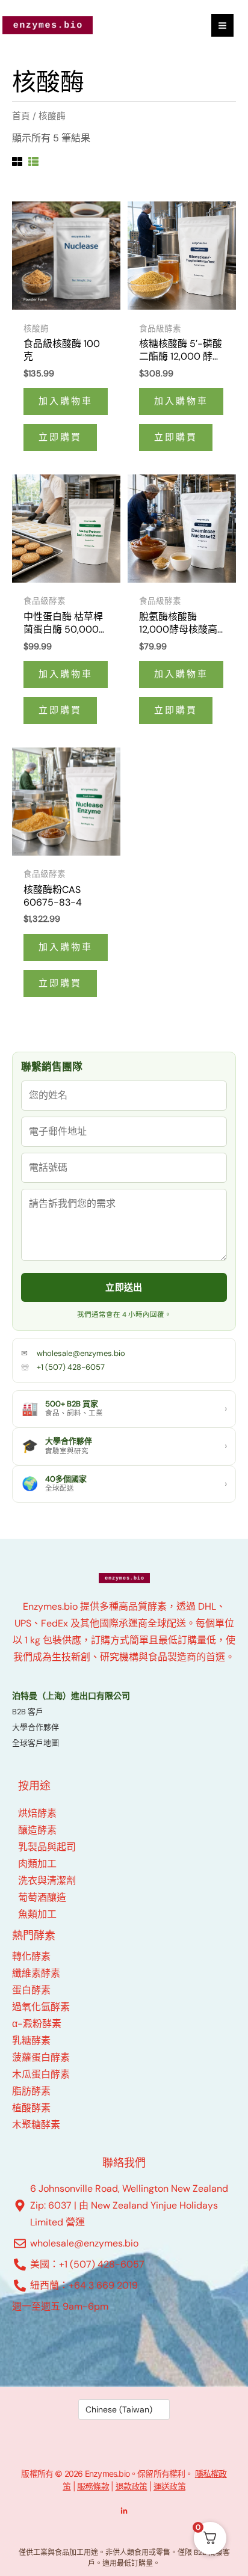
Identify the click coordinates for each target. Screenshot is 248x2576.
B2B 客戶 (28, 1712)
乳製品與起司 (47, 1847)
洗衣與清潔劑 (47, 1881)
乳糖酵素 (31, 2041)
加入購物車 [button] (66, 401)
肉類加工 (37, 1864)
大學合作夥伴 (36, 1727)
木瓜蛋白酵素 (41, 2074)
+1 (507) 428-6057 (71, 1367)
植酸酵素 (31, 2108)
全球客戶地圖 (36, 1743)
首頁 (21, 116)
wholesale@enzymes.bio (81, 1353)
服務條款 (93, 2486)
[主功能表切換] (222, 25)
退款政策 (132, 2486)
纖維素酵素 (36, 1973)
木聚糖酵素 (36, 2125)
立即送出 (124, 1287)
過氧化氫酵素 (41, 2007)
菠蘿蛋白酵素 (41, 2057)
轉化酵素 (31, 1956)
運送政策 (169, 2486)
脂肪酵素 (31, 2091)
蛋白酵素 (31, 1990)
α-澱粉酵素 (37, 2024)
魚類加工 (37, 1914)
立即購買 (60, 437)
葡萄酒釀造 (42, 1897)
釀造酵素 (37, 1830)
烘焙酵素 (37, 1813)
